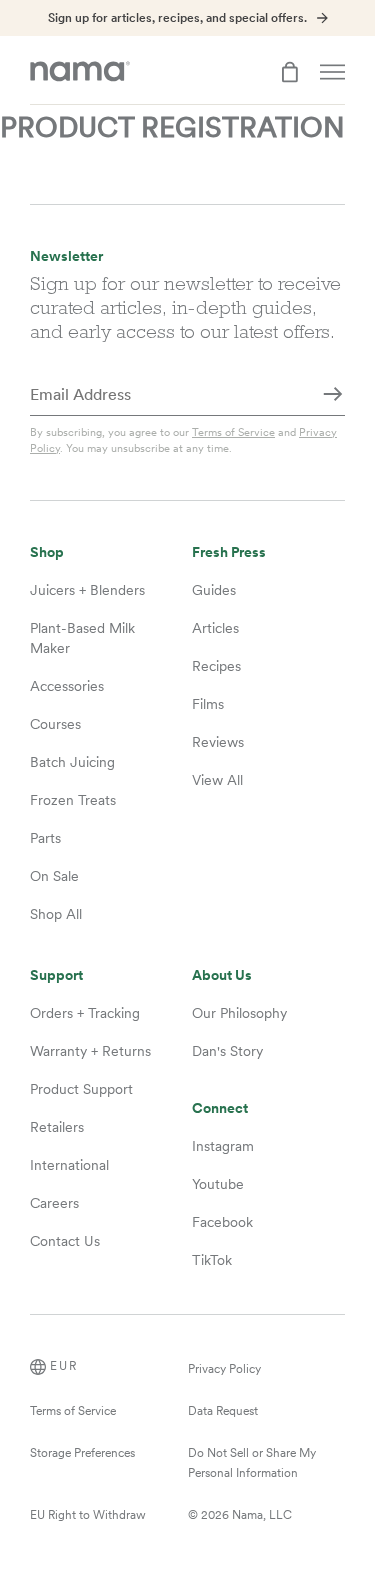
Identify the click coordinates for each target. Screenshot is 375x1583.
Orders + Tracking (85, 1013)
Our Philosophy (239, 1013)
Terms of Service (233, 432)
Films (208, 704)
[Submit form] (333, 396)
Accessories (67, 686)
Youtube (218, 1184)
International (69, 1165)
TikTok (212, 1260)
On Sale (54, 876)
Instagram (223, 1146)
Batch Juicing (72, 762)
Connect (220, 1108)
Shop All (56, 914)
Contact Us (65, 1241)
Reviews (218, 742)
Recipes (216, 666)
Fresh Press (229, 552)
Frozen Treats (73, 800)
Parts (45, 838)
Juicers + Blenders (87, 590)
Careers (54, 1203)
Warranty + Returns (90, 1051)
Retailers (57, 1127)
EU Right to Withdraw (88, 1515)
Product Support (81, 1089)
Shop (47, 552)
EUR (64, 1366)
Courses (55, 724)
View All (217, 780)
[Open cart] (290, 72)
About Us (222, 975)
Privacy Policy (224, 1369)
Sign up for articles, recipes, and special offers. (177, 18)
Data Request (223, 1411)
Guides (214, 590)
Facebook (222, 1222)
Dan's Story (227, 1051)
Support (56, 975)
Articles (215, 628)
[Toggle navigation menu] (332, 72)
